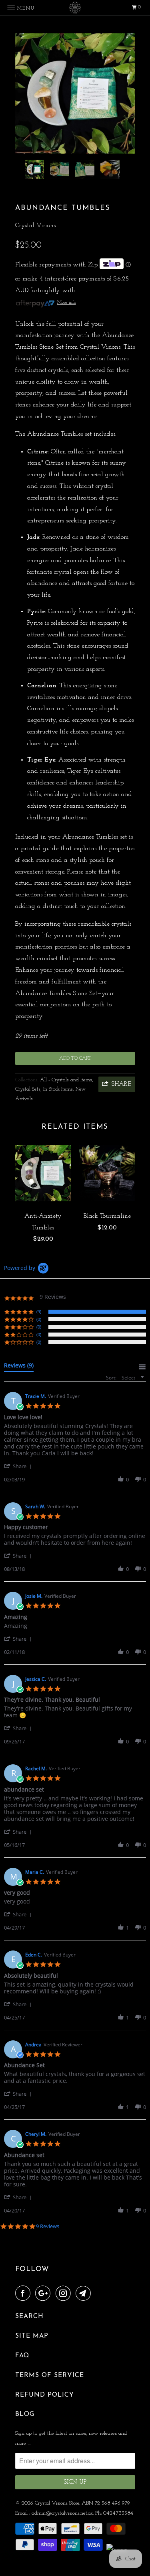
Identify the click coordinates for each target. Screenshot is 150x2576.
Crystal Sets (28, 1089)
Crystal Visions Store (57, 2503)
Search (29, 2316)
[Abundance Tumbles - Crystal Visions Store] (75, 93)
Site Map (32, 2336)
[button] (19, 1466)
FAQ (22, 2356)
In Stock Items (58, 1089)
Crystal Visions (35, 226)
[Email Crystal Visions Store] (85, 2294)
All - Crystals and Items (66, 1080)
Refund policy (45, 2395)
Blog (25, 2414)
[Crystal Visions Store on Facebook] (24, 2294)
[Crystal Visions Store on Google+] (44, 2294)
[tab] (19, 1367)
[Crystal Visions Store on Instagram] (65, 2294)
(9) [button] (39, 1311)
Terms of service (50, 2375)
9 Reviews (48, 2226)
